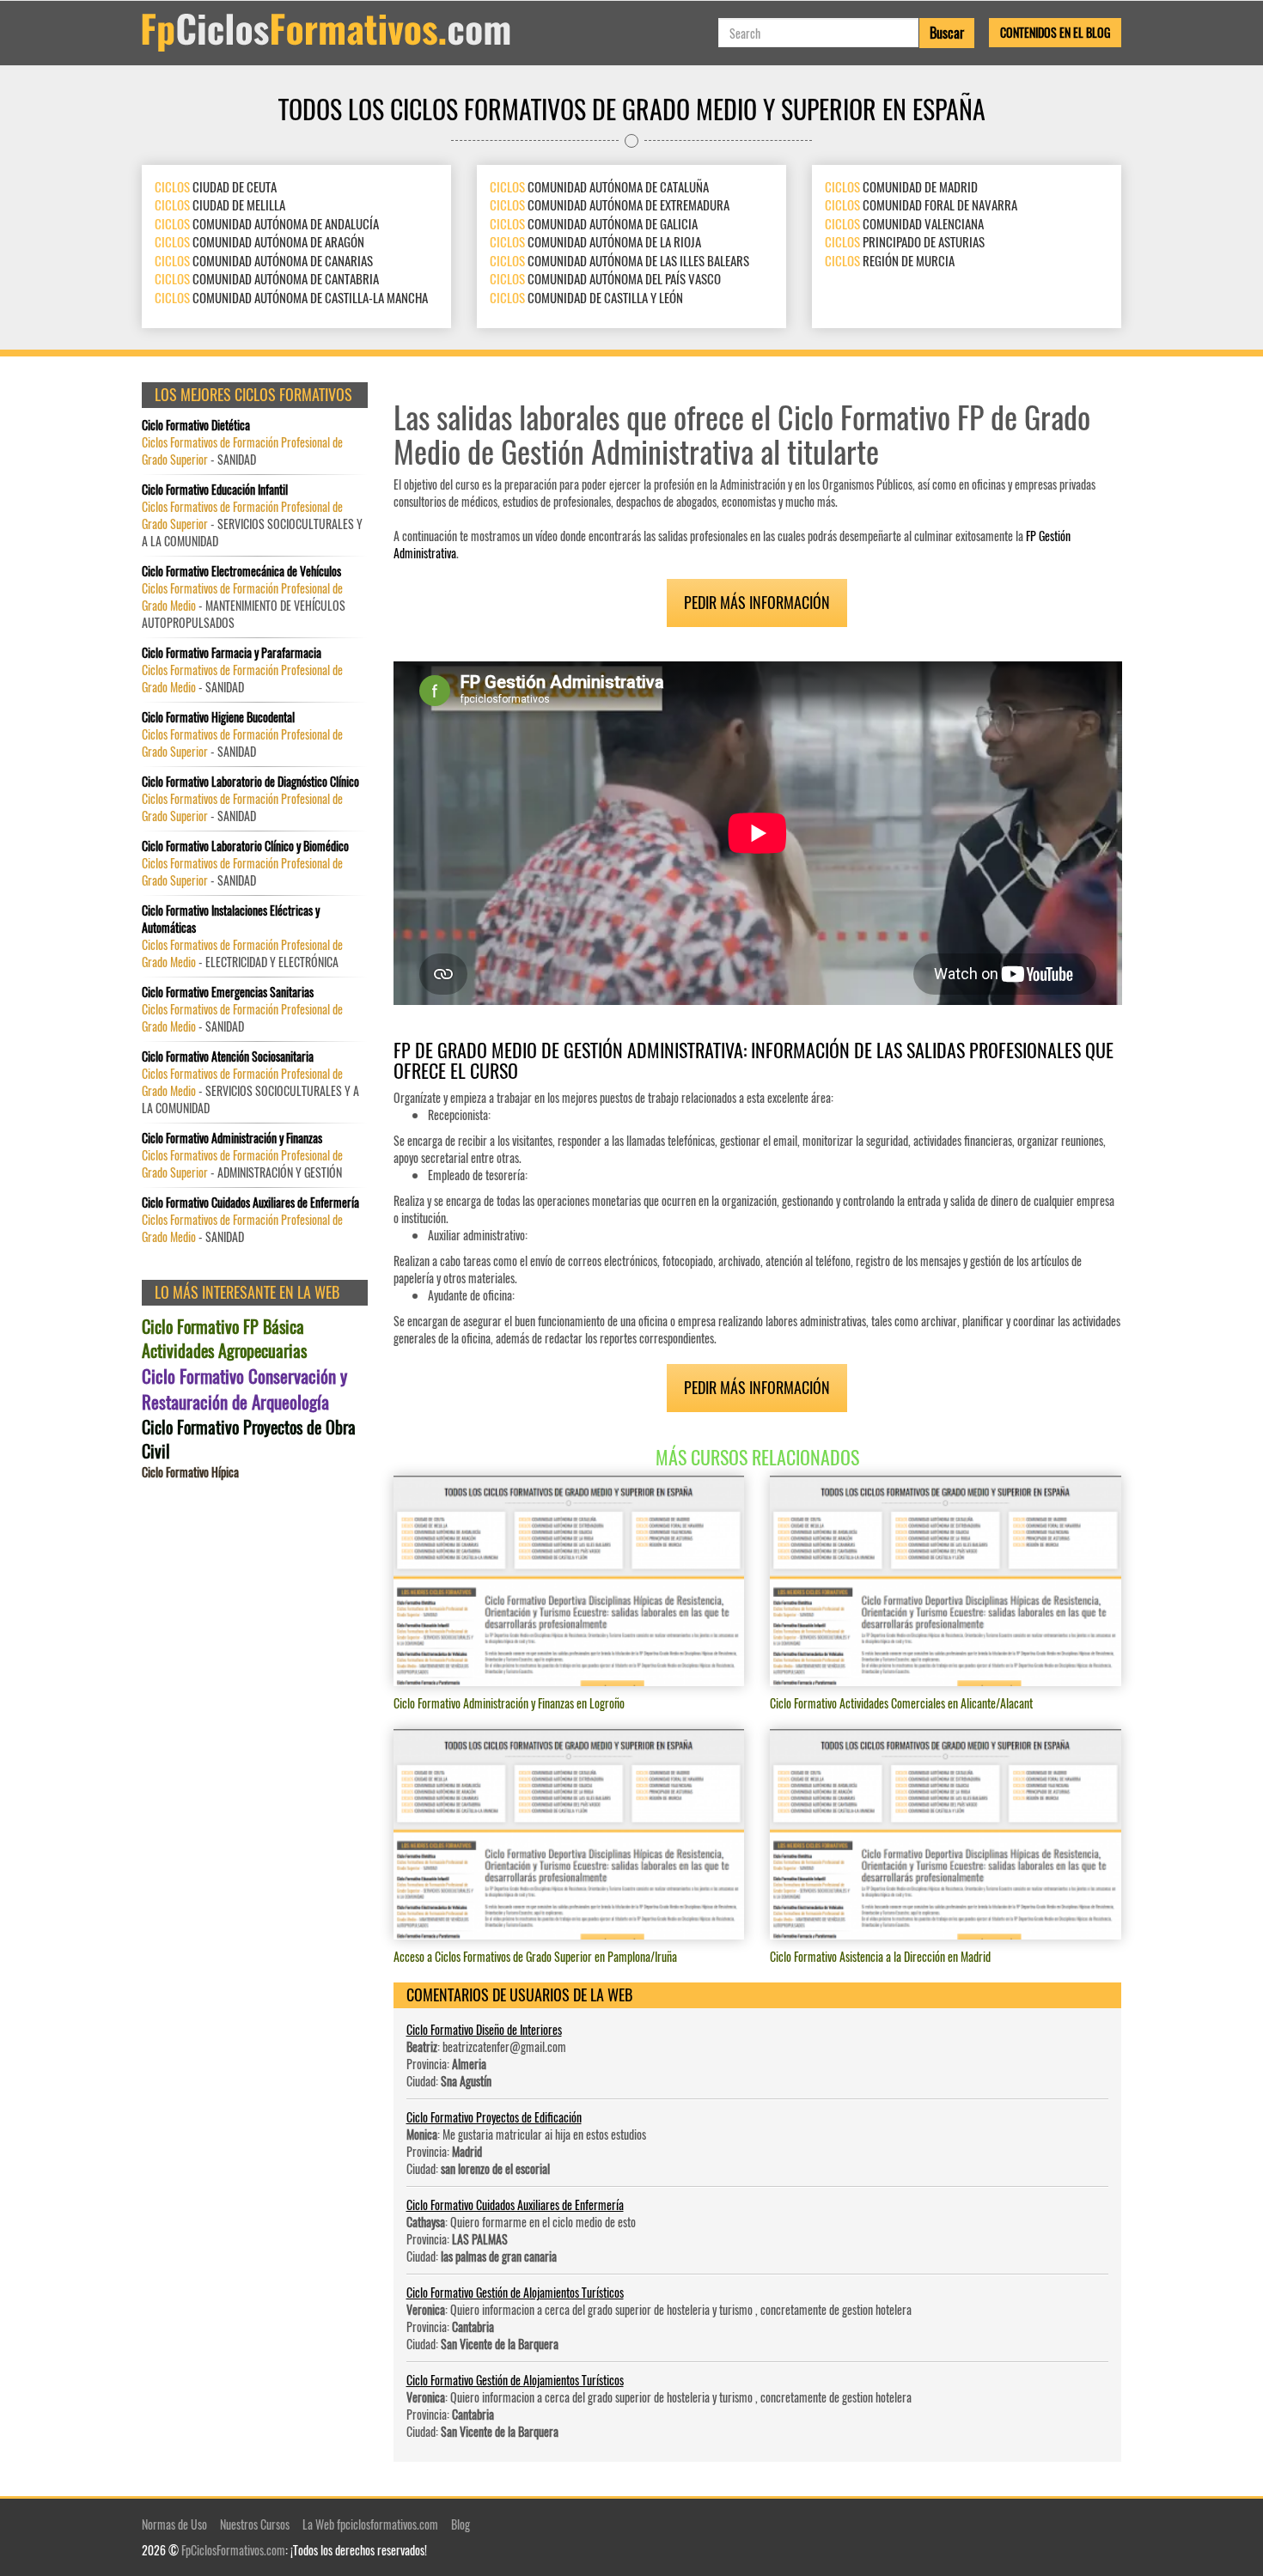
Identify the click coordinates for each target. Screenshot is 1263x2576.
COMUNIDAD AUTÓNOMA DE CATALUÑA (599, 186)
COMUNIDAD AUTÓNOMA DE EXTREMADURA (610, 204)
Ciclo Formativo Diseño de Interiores (484, 2029)
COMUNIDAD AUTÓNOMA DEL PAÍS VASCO (605, 278)
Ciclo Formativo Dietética (196, 425)
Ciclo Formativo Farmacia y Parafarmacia (232, 653)
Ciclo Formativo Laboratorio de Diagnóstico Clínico (250, 782)
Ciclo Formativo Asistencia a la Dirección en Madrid (880, 1956)
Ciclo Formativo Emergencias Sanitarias (228, 992)
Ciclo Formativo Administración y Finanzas (232, 1138)
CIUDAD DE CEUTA (216, 186)
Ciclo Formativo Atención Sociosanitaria (228, 1057)
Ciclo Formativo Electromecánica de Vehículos (241, 571)
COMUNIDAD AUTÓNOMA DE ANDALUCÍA (267, 223)
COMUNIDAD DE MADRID (901, 186)
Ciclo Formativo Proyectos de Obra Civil (249, 1439)
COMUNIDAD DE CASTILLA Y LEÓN (586, 297)
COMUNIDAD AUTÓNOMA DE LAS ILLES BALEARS (619, 260)
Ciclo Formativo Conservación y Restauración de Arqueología (244, 1389)
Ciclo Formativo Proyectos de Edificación (494, 2117)
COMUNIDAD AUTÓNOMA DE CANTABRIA (267, 278)
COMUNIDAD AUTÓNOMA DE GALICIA (594, 223)
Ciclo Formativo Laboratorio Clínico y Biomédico (245, 846)
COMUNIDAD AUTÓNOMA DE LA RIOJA (595, 241)
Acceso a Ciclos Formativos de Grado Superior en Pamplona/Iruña (535, 1956)
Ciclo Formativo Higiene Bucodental (218, 717)
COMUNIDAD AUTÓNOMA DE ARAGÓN (259, 241)
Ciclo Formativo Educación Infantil (215, 490)
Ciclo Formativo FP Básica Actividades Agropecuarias (224, 1339)
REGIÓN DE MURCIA (890, 260)
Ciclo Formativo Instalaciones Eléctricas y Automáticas (231, 919)
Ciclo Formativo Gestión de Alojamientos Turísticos (515, 2292)
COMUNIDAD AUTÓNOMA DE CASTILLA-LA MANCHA (291, 297)
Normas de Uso (174, 2524)
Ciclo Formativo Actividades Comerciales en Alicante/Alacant (901, 1703)
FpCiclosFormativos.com (233, 2550)
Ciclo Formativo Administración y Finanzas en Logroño (509, 1703)
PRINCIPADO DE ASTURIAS (905, 241)
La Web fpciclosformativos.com (370, 2524)
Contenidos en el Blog (1055, 32)
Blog (461, 2524)
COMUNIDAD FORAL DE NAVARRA (921, 204)
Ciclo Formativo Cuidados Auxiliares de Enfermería (515, 2205)
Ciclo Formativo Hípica (190, 1472)
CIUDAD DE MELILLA (220, 204)
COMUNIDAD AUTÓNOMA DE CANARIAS (264, 260)
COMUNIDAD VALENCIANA (904, 223)
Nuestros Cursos (255, 2524)
